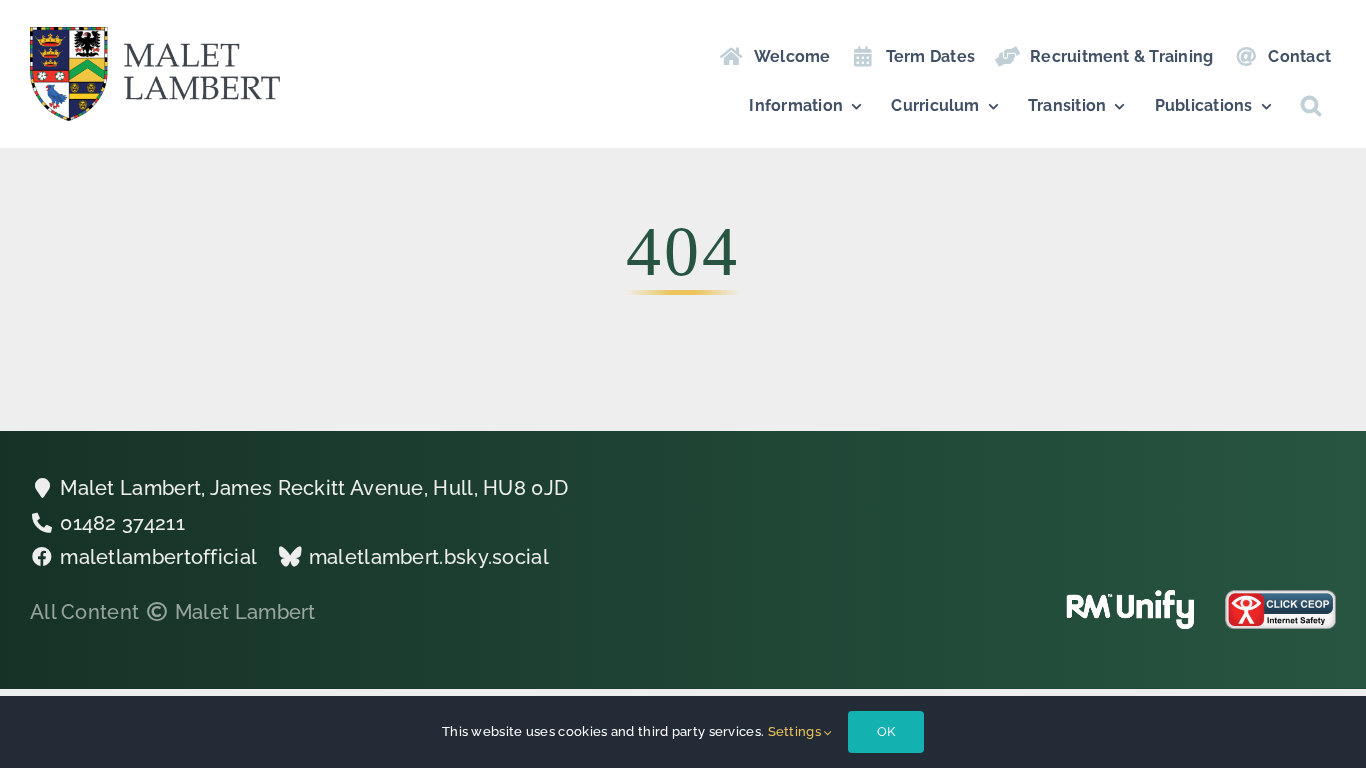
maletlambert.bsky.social (429, 557)
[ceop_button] (1280, 600)
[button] (1311, 106)
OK (886, 731)
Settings (796, 731)
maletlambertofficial (158, 557)
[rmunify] (1130, 600)
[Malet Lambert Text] (155, 37)
